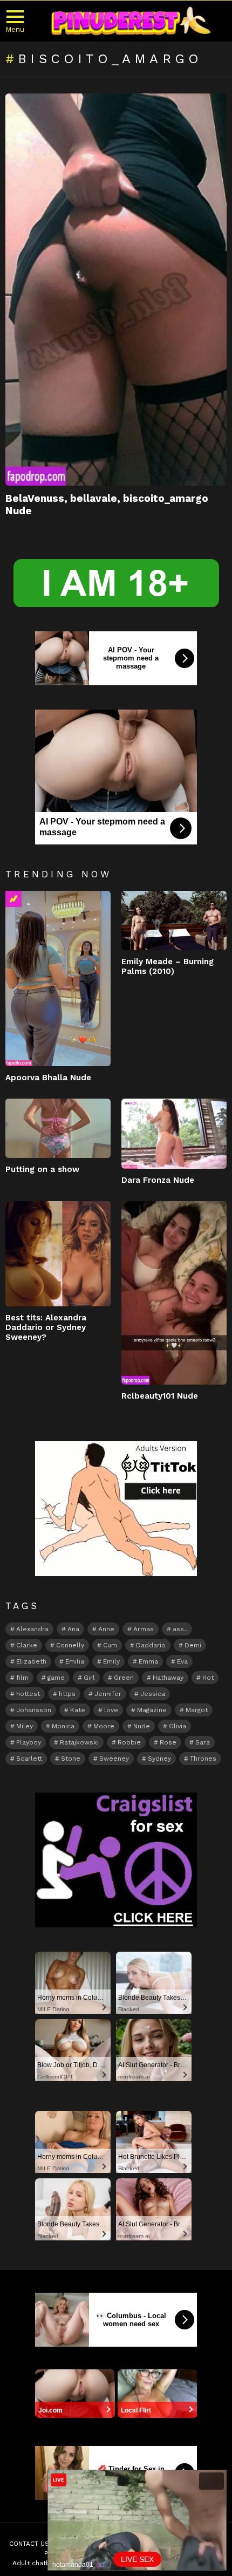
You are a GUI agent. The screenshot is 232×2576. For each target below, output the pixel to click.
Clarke (27, 1645)
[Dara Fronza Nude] (174, 1134)
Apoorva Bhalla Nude (48, 1078)
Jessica (153, 1694)
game (56, 1678)
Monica (63, 1726)
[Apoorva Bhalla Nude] (58, 979)
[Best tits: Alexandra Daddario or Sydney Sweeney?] (58, 1254)
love (111, 1710)
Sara (203, 1742)
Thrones (203, 1759)
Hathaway (168, 1678)
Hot (208, 1678)
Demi (193, 1645)
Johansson (34, 1710)
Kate (78, 1710)
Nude (142, 1726)
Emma (148, 1661)
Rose (168, 1742)
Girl (89, 1678)
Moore (104, 1726)
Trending (13, 899)
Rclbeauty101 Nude (160, 1396)
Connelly (70, 1645)
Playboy (29, 1742)
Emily (111, 1661)
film (22, 1678)
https (67, 1694)
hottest (28, 1694)
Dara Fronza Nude (158, 1180)
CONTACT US (29, 2544)
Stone (71, 1759)
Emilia (75, 1661)
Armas (144, 1629)
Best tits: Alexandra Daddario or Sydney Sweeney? (46, 1327)
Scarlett (29, 1759)
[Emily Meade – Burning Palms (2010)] (174, 921)
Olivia (178, 1726)
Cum (110, 1645)
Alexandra (32, 1629)
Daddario (151, 1645)
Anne (106, 1629)
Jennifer (108, 1694)
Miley (25, 1726)
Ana (73, 1629)
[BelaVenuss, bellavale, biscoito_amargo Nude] (116, 289)
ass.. (180, 1629)
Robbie (129, 1742)
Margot (197, 1710)
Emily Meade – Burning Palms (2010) (168, 966)
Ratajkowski (79, 1742)
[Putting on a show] (58, 1128)
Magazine (152, 1710)
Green (124, 1678)
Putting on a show (42, 1169)
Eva (182, 1661)
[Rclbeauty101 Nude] (174, 1293)
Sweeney (114, 1759)
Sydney (159, 1759)
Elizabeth (31, 1661)
